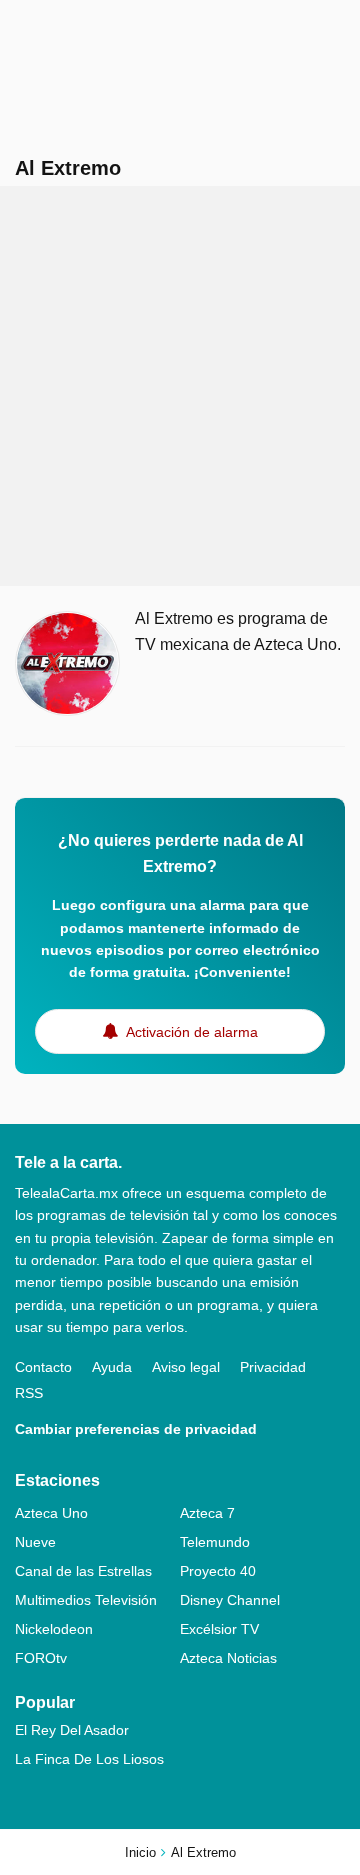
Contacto (43, 1367)
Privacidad (273, 1367)
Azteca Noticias (228, 1658)
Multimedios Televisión (86, 1600)
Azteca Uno (51, 1513)
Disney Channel (230, 1600)
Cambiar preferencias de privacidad (136, 1429)
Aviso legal (186, 1367)
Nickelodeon (54, 1629)
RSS (29, 1393)
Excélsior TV (219, 1629)
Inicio (140, 1852)
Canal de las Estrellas (83, 1571)
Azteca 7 (207, 1513)
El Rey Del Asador (72, 1730)
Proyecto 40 (218, 1571)
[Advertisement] (180, 386)
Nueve (35, 1542)
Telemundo (215, 1542)
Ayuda (112, 1367)
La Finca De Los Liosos (89, 1759)
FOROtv (41, 1658)
